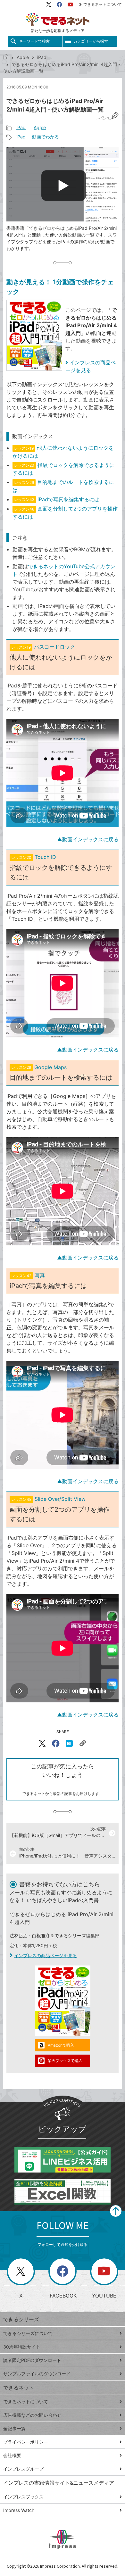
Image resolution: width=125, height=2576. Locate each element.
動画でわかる (46, 137)
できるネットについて (103, 4)
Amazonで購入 (61, 2045)
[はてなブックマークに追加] (69, 1743)
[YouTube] (71, 4)
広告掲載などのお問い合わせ (32, 2415)
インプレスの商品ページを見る (46, 1955)
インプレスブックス (23, 2497)
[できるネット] (6, 57)
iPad (42, 57)
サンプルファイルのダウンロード (37, 2374)
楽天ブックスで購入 (65, 2061)
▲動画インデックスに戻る (88, 839)
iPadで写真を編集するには (68, 499)
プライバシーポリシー (26, 2442)
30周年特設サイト (22, 2347)
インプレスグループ (23, 2469)
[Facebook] (59, 4)
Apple (23, 57)
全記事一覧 (14, 2428)
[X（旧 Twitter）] (49, 4)
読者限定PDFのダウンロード (32, 2360)
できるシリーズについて (28, 2333)
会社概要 (12, 2455)
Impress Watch (19, 2510)
